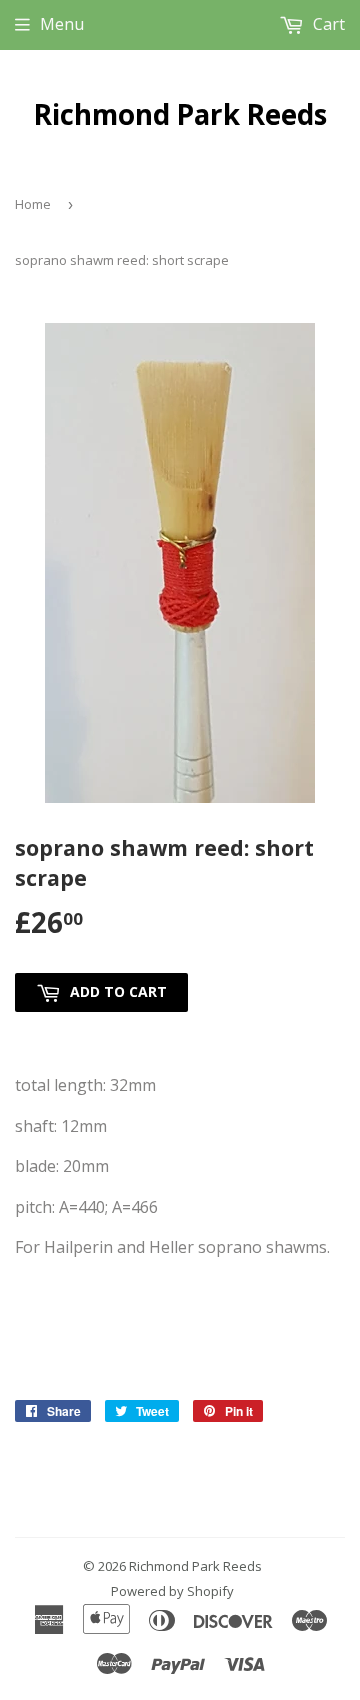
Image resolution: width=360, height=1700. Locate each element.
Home (33, 204)
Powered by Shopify (172, 1591)
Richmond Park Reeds (180, 114)
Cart (327, 24)
